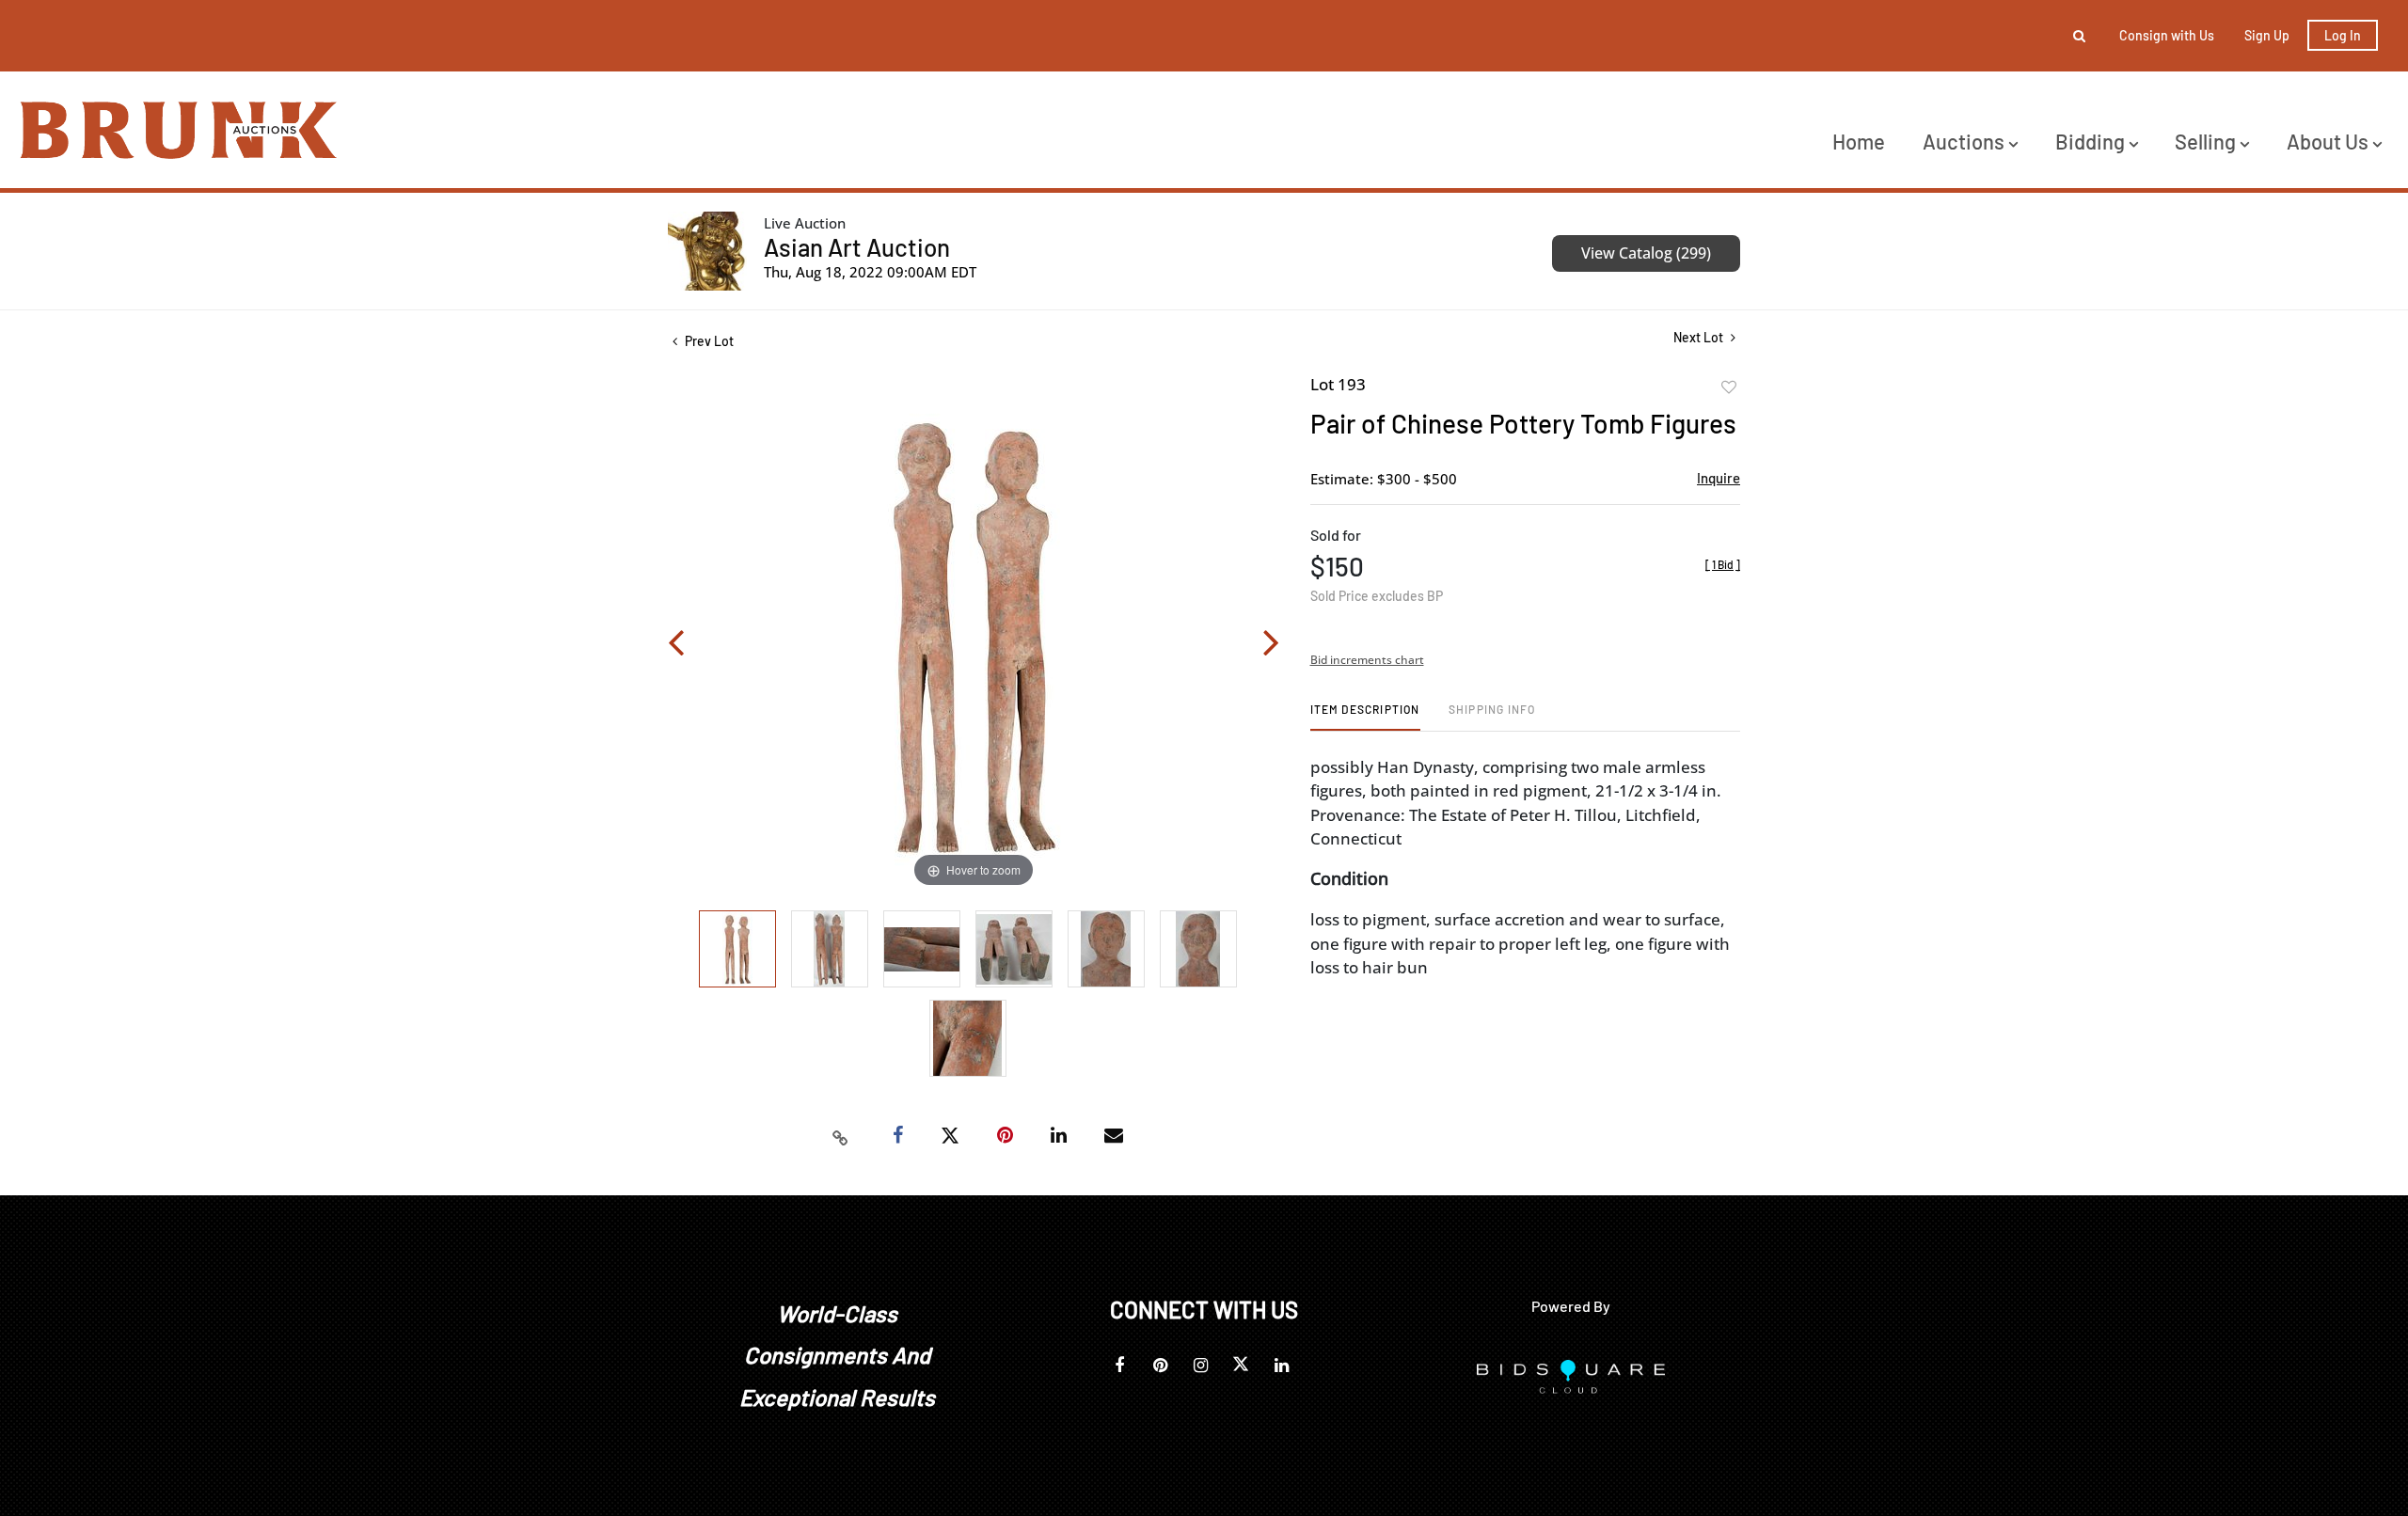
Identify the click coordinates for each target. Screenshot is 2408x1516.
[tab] (1365, 716)
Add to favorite (1729, 387)
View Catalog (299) (1646, 253)
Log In (2343, 35)
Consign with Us (2167, 35)
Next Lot (1700, 337)
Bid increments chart (1367, 660)
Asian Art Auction (857, 247)
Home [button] (1859, 141)
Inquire (1719, 478)
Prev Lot (708, 341)
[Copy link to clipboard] (841, 1136)
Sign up (2267, 35)
